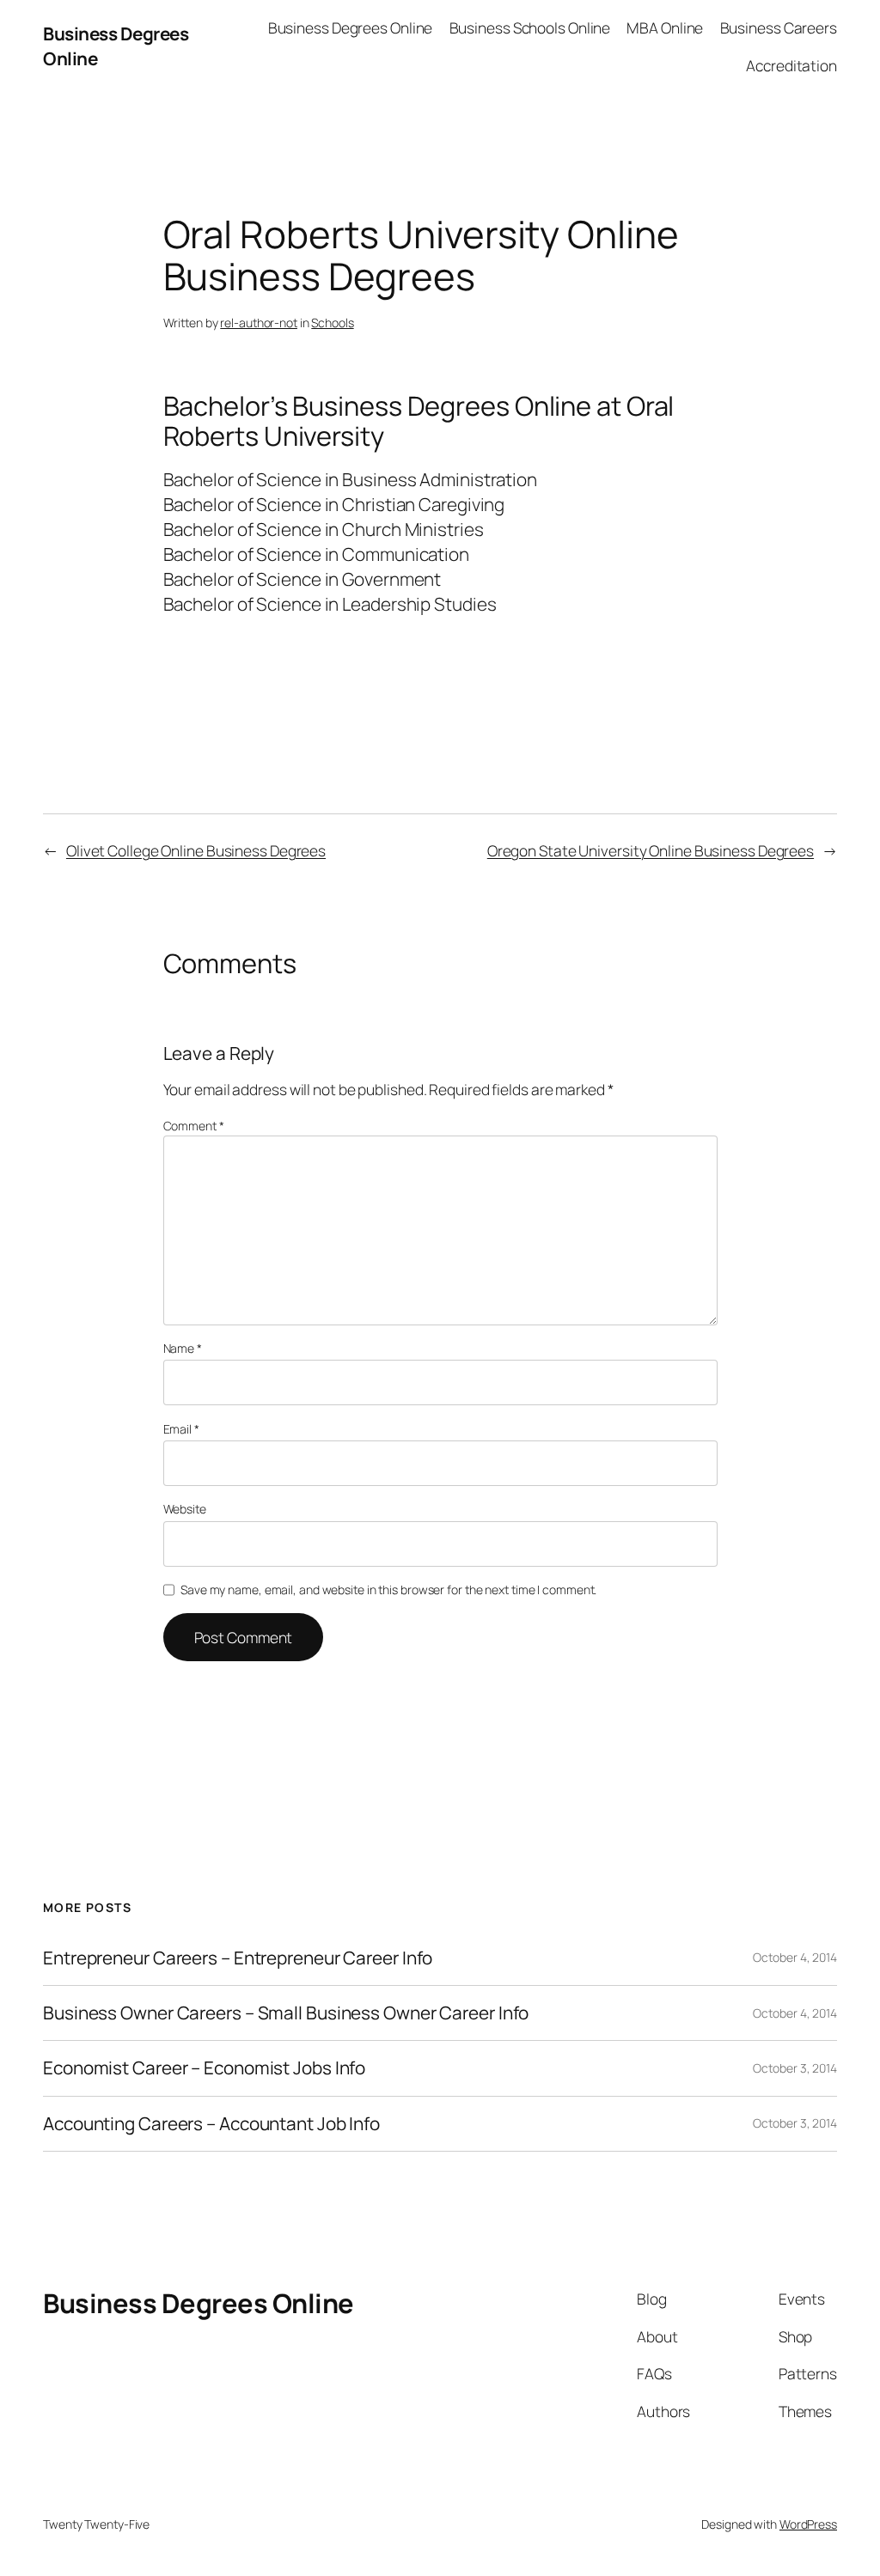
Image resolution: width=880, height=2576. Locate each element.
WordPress (808, 2524)
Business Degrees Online (199, 2303)
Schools (332, 323)
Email (181, 1429)
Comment (194, 1126)
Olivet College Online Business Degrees (196, 850)
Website (185, 1509)
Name (183, 1348)
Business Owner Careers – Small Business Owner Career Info (286, 2013)
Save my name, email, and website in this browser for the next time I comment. (388, 1589)
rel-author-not (259, 323)
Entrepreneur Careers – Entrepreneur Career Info (238, 1958)
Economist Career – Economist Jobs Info (204, 2068)
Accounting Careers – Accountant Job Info (211, 2124)
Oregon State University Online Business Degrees (651, 850)
